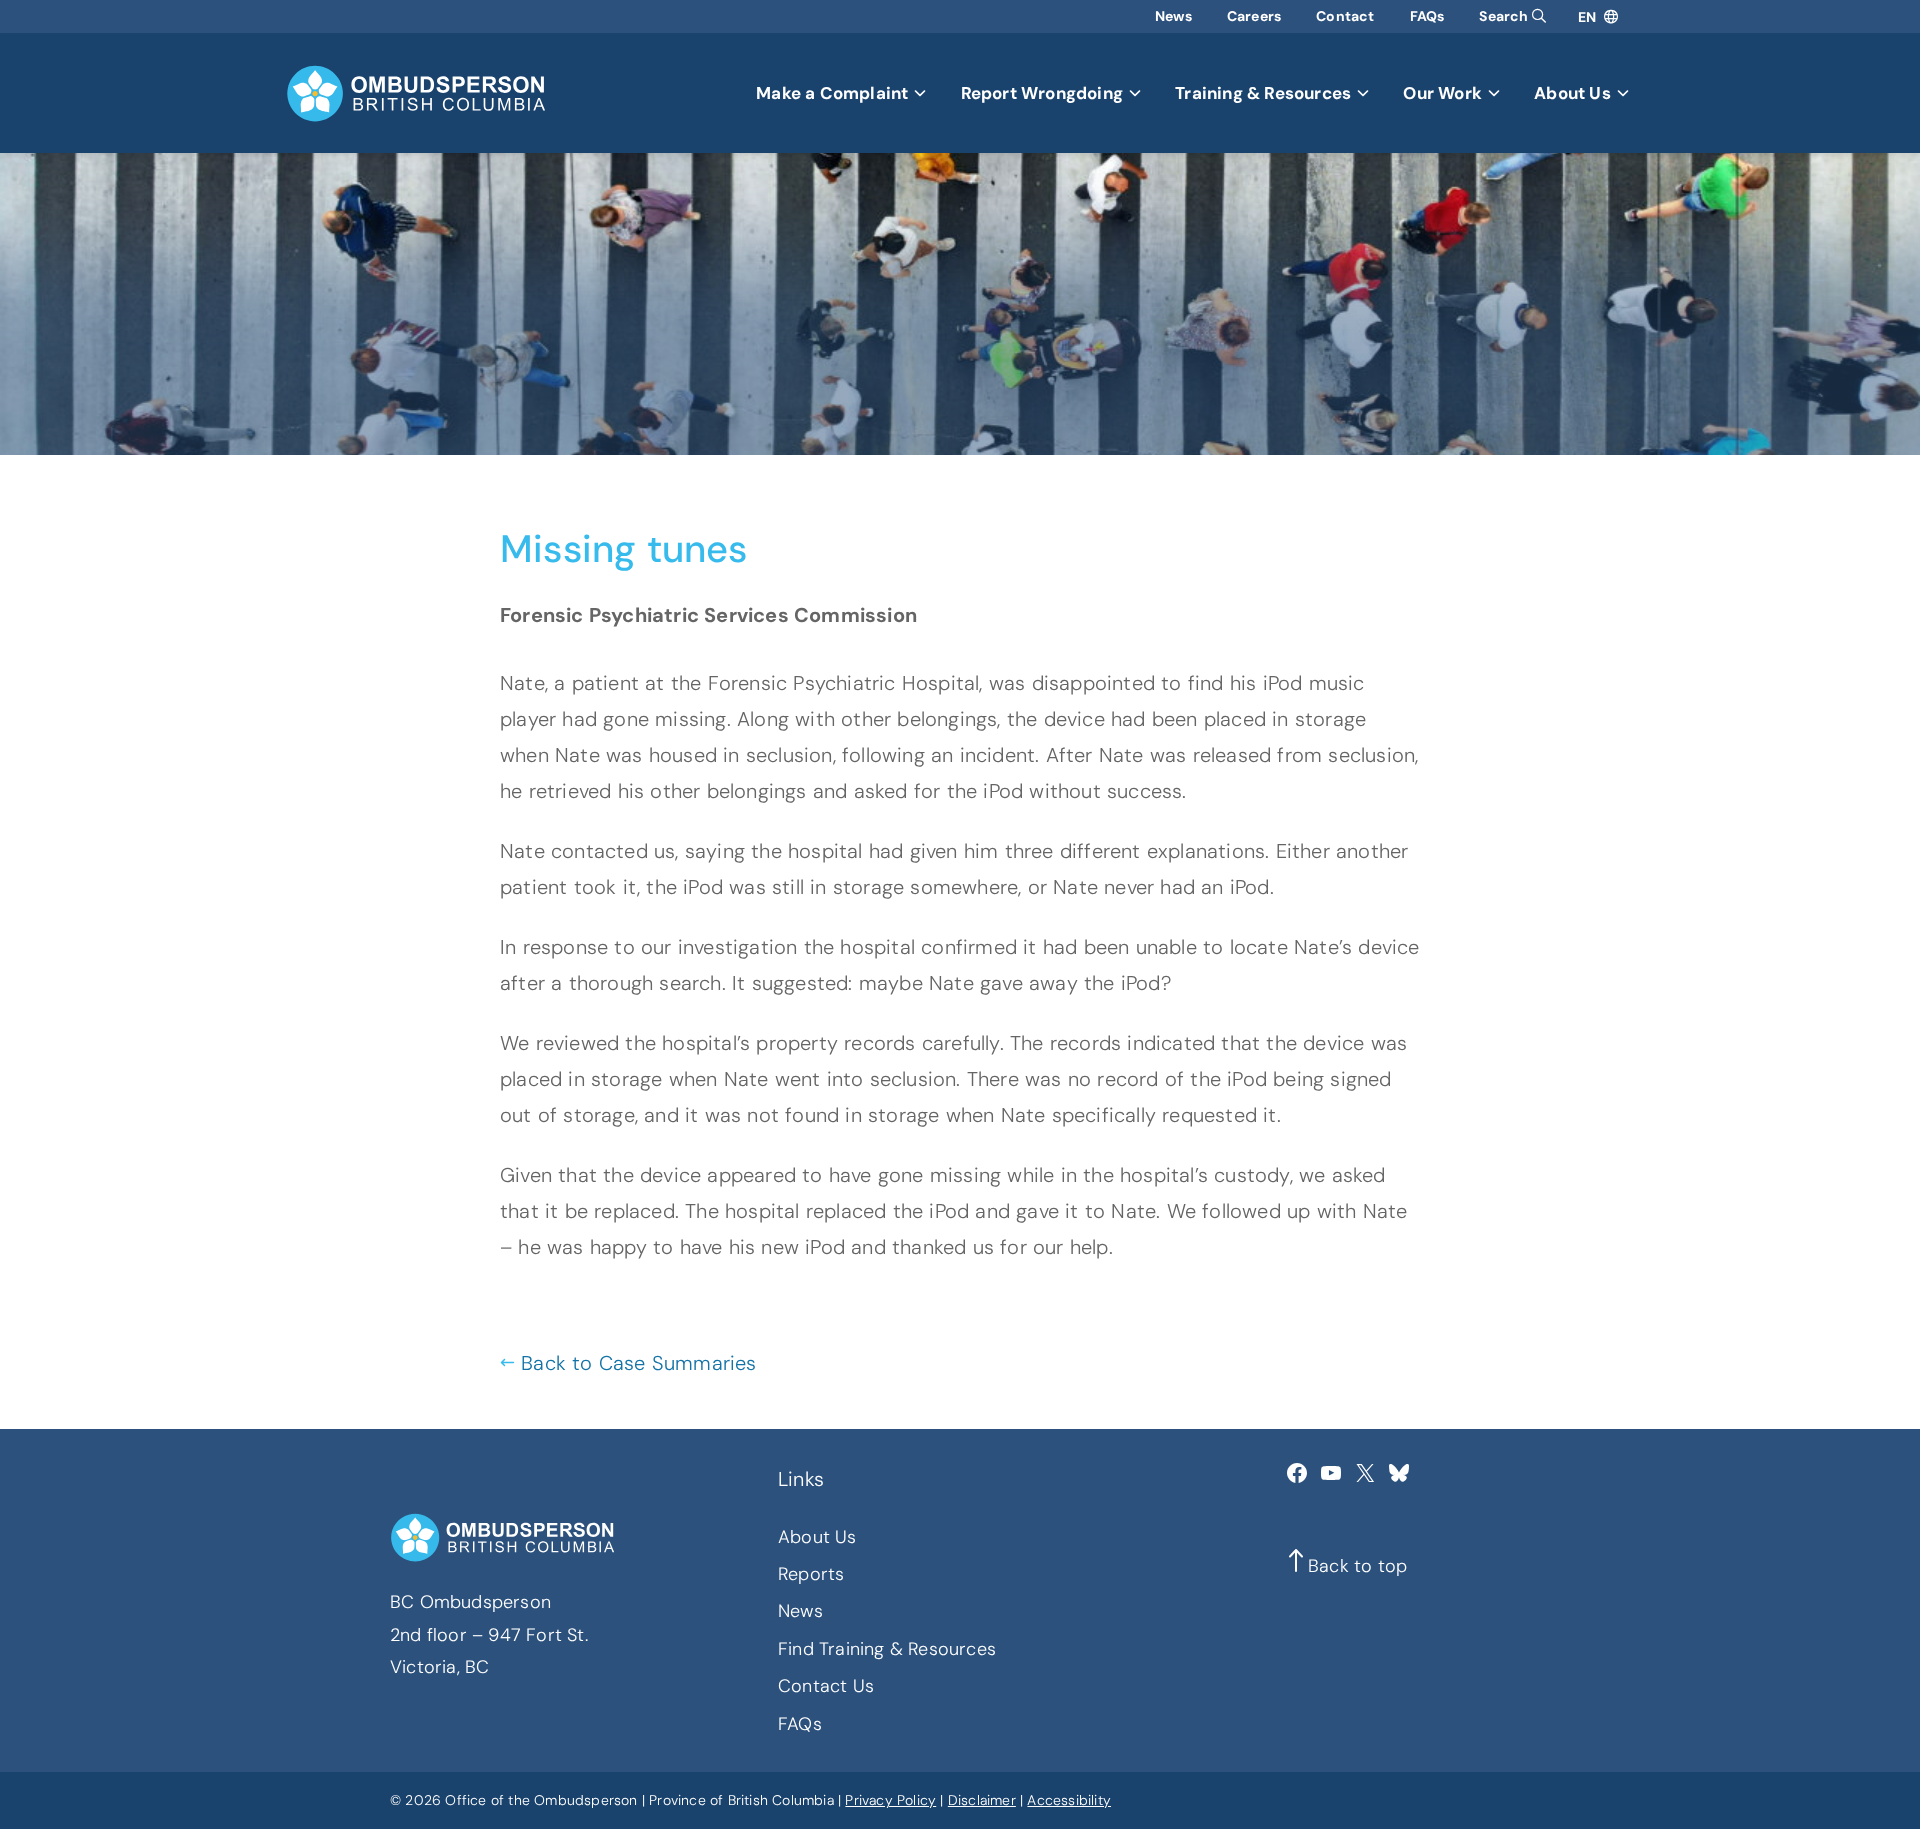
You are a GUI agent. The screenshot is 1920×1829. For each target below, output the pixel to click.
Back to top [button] (1357, 1566)
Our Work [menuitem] (1442, 93)
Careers (1254, 16)
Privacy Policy (890, 1800)
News (1173, 16)
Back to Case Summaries (638, 1363)
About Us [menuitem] (1572, 93)
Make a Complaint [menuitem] (832, 93)
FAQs (1427, 16)
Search (1505, 16)
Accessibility (1069, 1800)
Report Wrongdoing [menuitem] (1042, 93)
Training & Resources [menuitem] (1263, 93)
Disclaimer (982, 1800)
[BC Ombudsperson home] (416, 93)
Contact (1345, 16)
